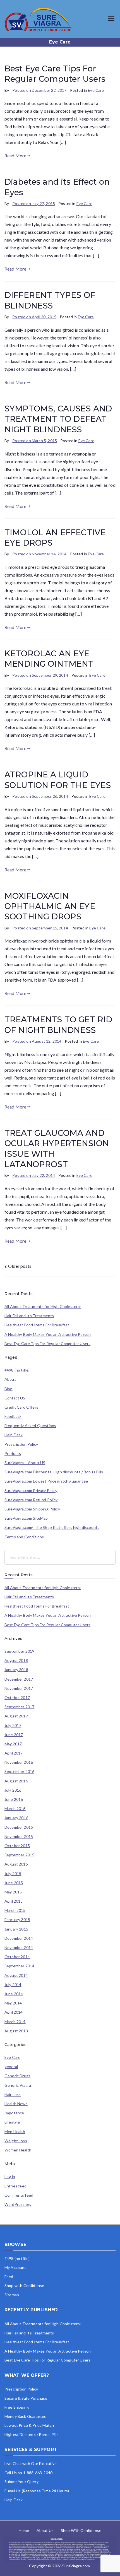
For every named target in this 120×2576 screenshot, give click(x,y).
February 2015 (17, 1920)
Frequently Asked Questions (30, 1426)
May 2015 (13, 1892)
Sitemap (12, 2295)
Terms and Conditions (24, 1537)
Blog (9, 1389)
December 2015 (19, 1827)
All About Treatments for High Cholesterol (43, 1307)
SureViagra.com (76, 2566)
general (11, 2067)
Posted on (39, 90)
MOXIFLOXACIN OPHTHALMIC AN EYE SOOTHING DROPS (50, 906)
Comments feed (19, 2195)
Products (13, 1454)
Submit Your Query (21, 2482)
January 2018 (16, 1670)
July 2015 (13, 1874)
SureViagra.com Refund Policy (31, 1500)
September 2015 (19, 1855)
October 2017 (17, 1698)
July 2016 (13, 1790)
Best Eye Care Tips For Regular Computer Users (47, 1344)
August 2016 (16, 1781)
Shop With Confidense (81, 2530)
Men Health (15, 2132)
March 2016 (15, 1809)
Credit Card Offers (21, 1407)
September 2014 (19, 1966)
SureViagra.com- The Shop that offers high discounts (52, 1527)
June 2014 (14, 1994)
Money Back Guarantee (25, 2416)
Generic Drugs (17, 2076)
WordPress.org (18, 2204)
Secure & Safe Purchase (26, 2398)
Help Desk (14, 1435)
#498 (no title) (17, 1370)
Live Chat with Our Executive (31, 2463)
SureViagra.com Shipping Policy (32, 1509)
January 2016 (16, 1818)
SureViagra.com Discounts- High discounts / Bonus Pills (54, 1472)
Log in (10, 2177)
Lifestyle (12, 2122)
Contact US (15, 1398)
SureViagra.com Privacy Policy (31, 1491)
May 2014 (13, 2003)
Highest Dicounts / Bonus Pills (32, 2434)
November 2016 (19, 1762)
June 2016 (14, 1799)
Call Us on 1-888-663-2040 (28, 2473)
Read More (15, 156)
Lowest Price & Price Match (29, 2425)
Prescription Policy (21, 1444)
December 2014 (19, 1938)
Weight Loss (16, 2141)
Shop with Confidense (24, 2285)
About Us (45, 2530)
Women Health (18, 2150)
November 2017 (19, 1688)
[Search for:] (60, 1557)
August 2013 (16, 2031)
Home (24, 2530)
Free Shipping (17, 2407)
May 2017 (13, 1744)
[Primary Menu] (111, 19)
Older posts (20, 1266)
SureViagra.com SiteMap (26, 1518)
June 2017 (14, 1735)
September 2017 (19, 1707)
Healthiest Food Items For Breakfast (37, 1325)
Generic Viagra (18, 2085)
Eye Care (96, 90)
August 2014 (16, 1975)
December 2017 (19, 1679)
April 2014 (14, 2012)
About (10, 1379)
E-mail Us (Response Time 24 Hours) (37, 2491)
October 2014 (17, 1957)
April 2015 (14, 1901)
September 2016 (19, 1772)
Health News (16, 2104)
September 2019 (19, 1651)
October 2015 (17, 1846)
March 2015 (15, 1910)
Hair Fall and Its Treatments (29, 1316)
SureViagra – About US (25, 1463)
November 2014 (19, 1948)
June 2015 (14, 1883)
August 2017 (16, 1716)
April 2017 (14, 1753)
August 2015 (16, 1864)
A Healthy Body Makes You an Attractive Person (48, 1334)
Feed (9, 2277)
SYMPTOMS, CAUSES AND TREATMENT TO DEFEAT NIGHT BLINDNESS (58, 419)
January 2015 (16, 1929)
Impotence (14, 2113)
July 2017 (13, 1726)
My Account (15, 2267)
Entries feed (15, 2186)
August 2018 (16, 1661)
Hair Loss (13, 2095)
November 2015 (19, 1837)
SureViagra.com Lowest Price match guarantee (46, 1481)
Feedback (13, 1416)
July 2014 (13, 1985)
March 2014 (15, 2022)
